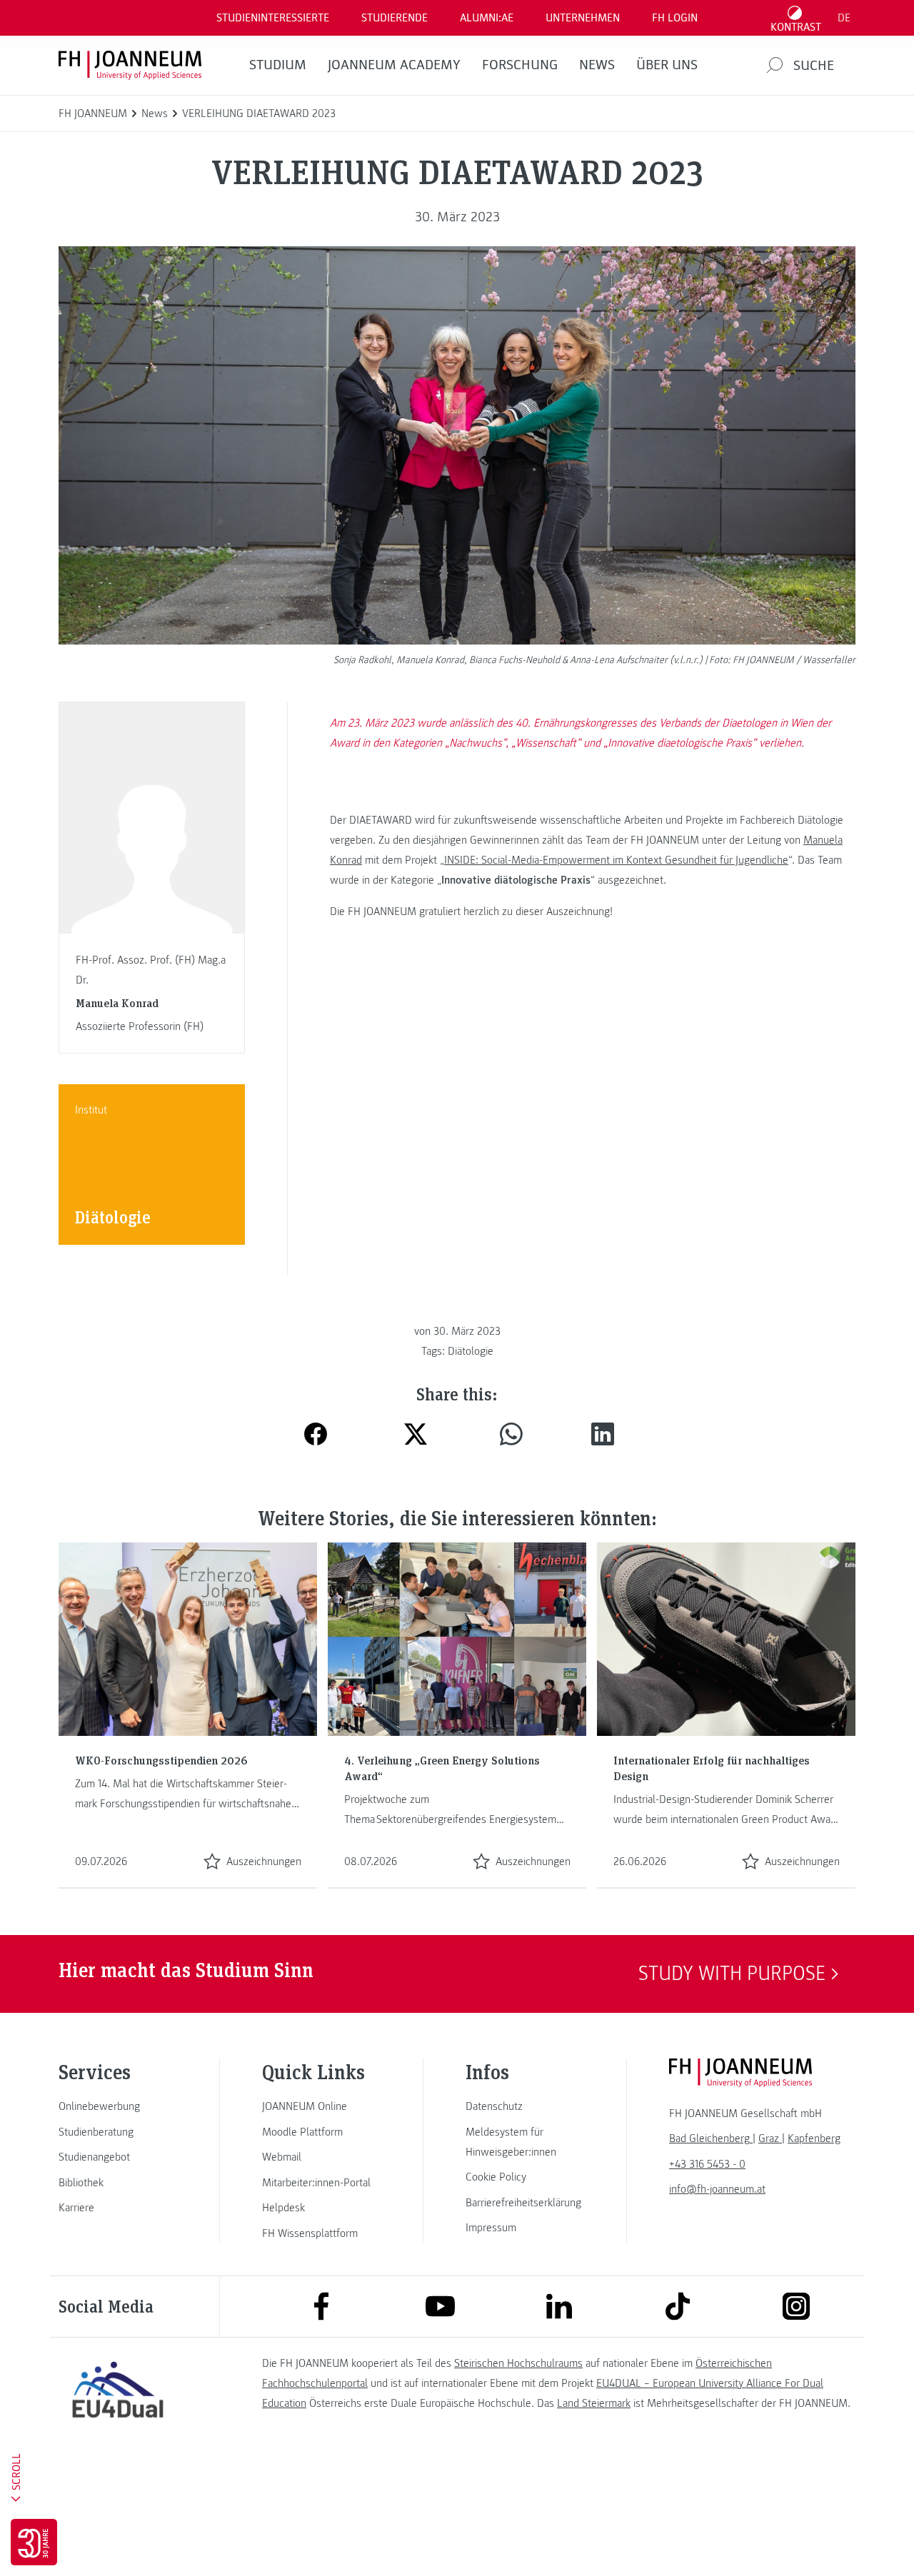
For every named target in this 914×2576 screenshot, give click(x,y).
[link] (118, 2106)
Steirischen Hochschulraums (518, 2363)
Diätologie (471, 1351)
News (597, 65)
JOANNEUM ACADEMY (394, 65)
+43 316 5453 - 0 (707, 2164)
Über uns (667, 65)
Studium (278, 65)
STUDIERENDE (395, 18)
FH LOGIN (675, 18)
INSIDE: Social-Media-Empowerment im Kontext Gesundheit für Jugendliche (616, 860)
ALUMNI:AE (487, 18)
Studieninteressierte (273, 18)
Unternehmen (583, 18)
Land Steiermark (594, 2403)
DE (844, 18)
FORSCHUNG (520, 65)
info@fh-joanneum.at (717, 2189)
